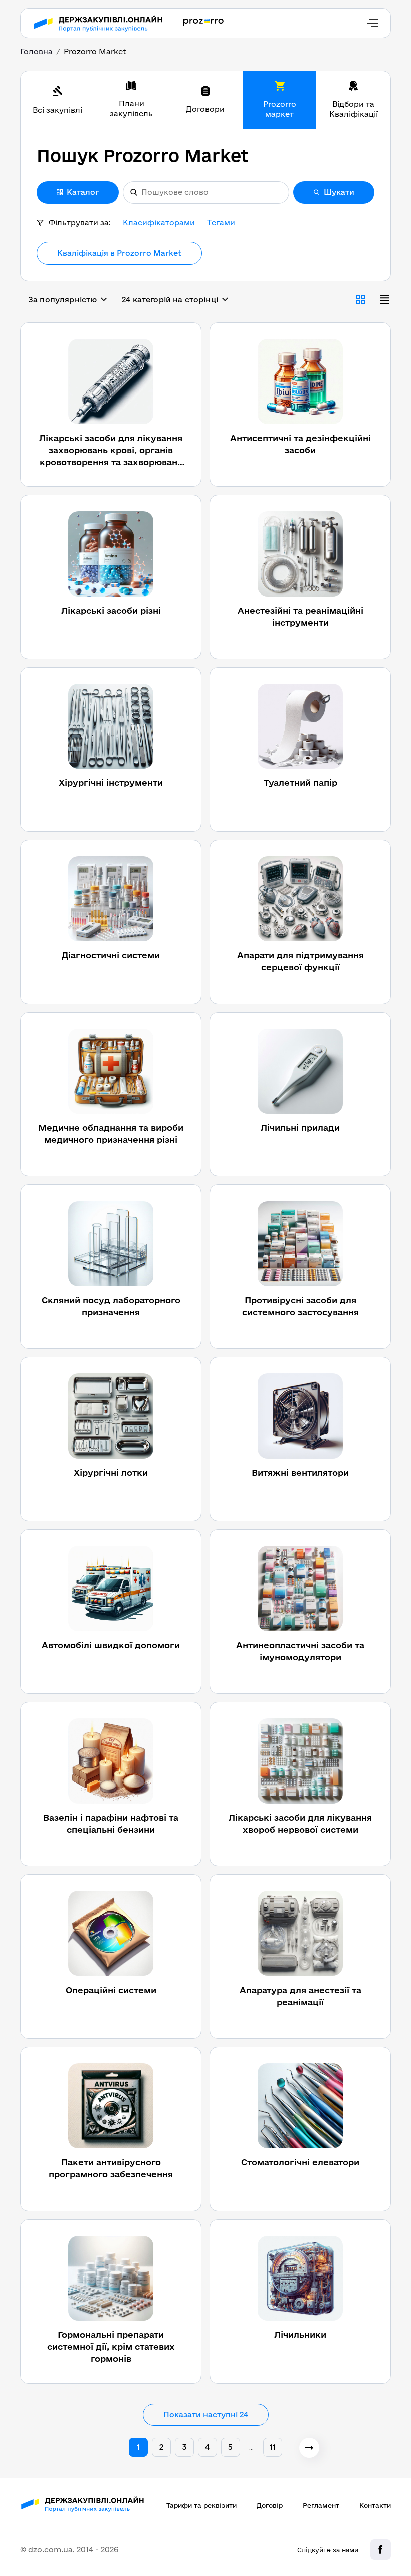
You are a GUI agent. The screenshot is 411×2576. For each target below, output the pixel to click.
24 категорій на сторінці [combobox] (170, 300)
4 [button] (207, 2447)
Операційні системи (111, 1990)
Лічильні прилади (300, 1128)
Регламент (321, 2505)
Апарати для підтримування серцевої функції (300, 961)
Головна (36, 51)
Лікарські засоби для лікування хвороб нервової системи (300, 1823)
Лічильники (300, 2335)
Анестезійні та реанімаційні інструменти (300, 616)
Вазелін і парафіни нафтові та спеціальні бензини (111, 1823)
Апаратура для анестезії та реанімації (300, 1996)
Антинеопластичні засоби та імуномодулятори (300, 1651)
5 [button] (230, 2447)
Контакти (375, 2505)
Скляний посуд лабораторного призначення (111, 1306)
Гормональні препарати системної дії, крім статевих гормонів (111, 2347)
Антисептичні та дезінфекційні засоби (300, 444)
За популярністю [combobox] (62, 300)
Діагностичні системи (111, 955)
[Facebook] (381, 2550)
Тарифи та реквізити (201, 2505)
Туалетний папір (300, 783)
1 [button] (138, 2447)
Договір (270, 2505)
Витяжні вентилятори (300, 1472)
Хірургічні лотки (111, 1472)
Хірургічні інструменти (111, 783)
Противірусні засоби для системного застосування (300, 1306)
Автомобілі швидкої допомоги (111, 1645)
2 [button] (161, 2447)
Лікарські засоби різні (111, 610)
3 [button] (184, 2447)
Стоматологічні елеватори (300, 2162)
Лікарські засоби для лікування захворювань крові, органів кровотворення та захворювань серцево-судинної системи (111, 451)
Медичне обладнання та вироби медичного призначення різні (111, 1134)
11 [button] (273, 2447)
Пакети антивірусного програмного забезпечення (111, 2168)
